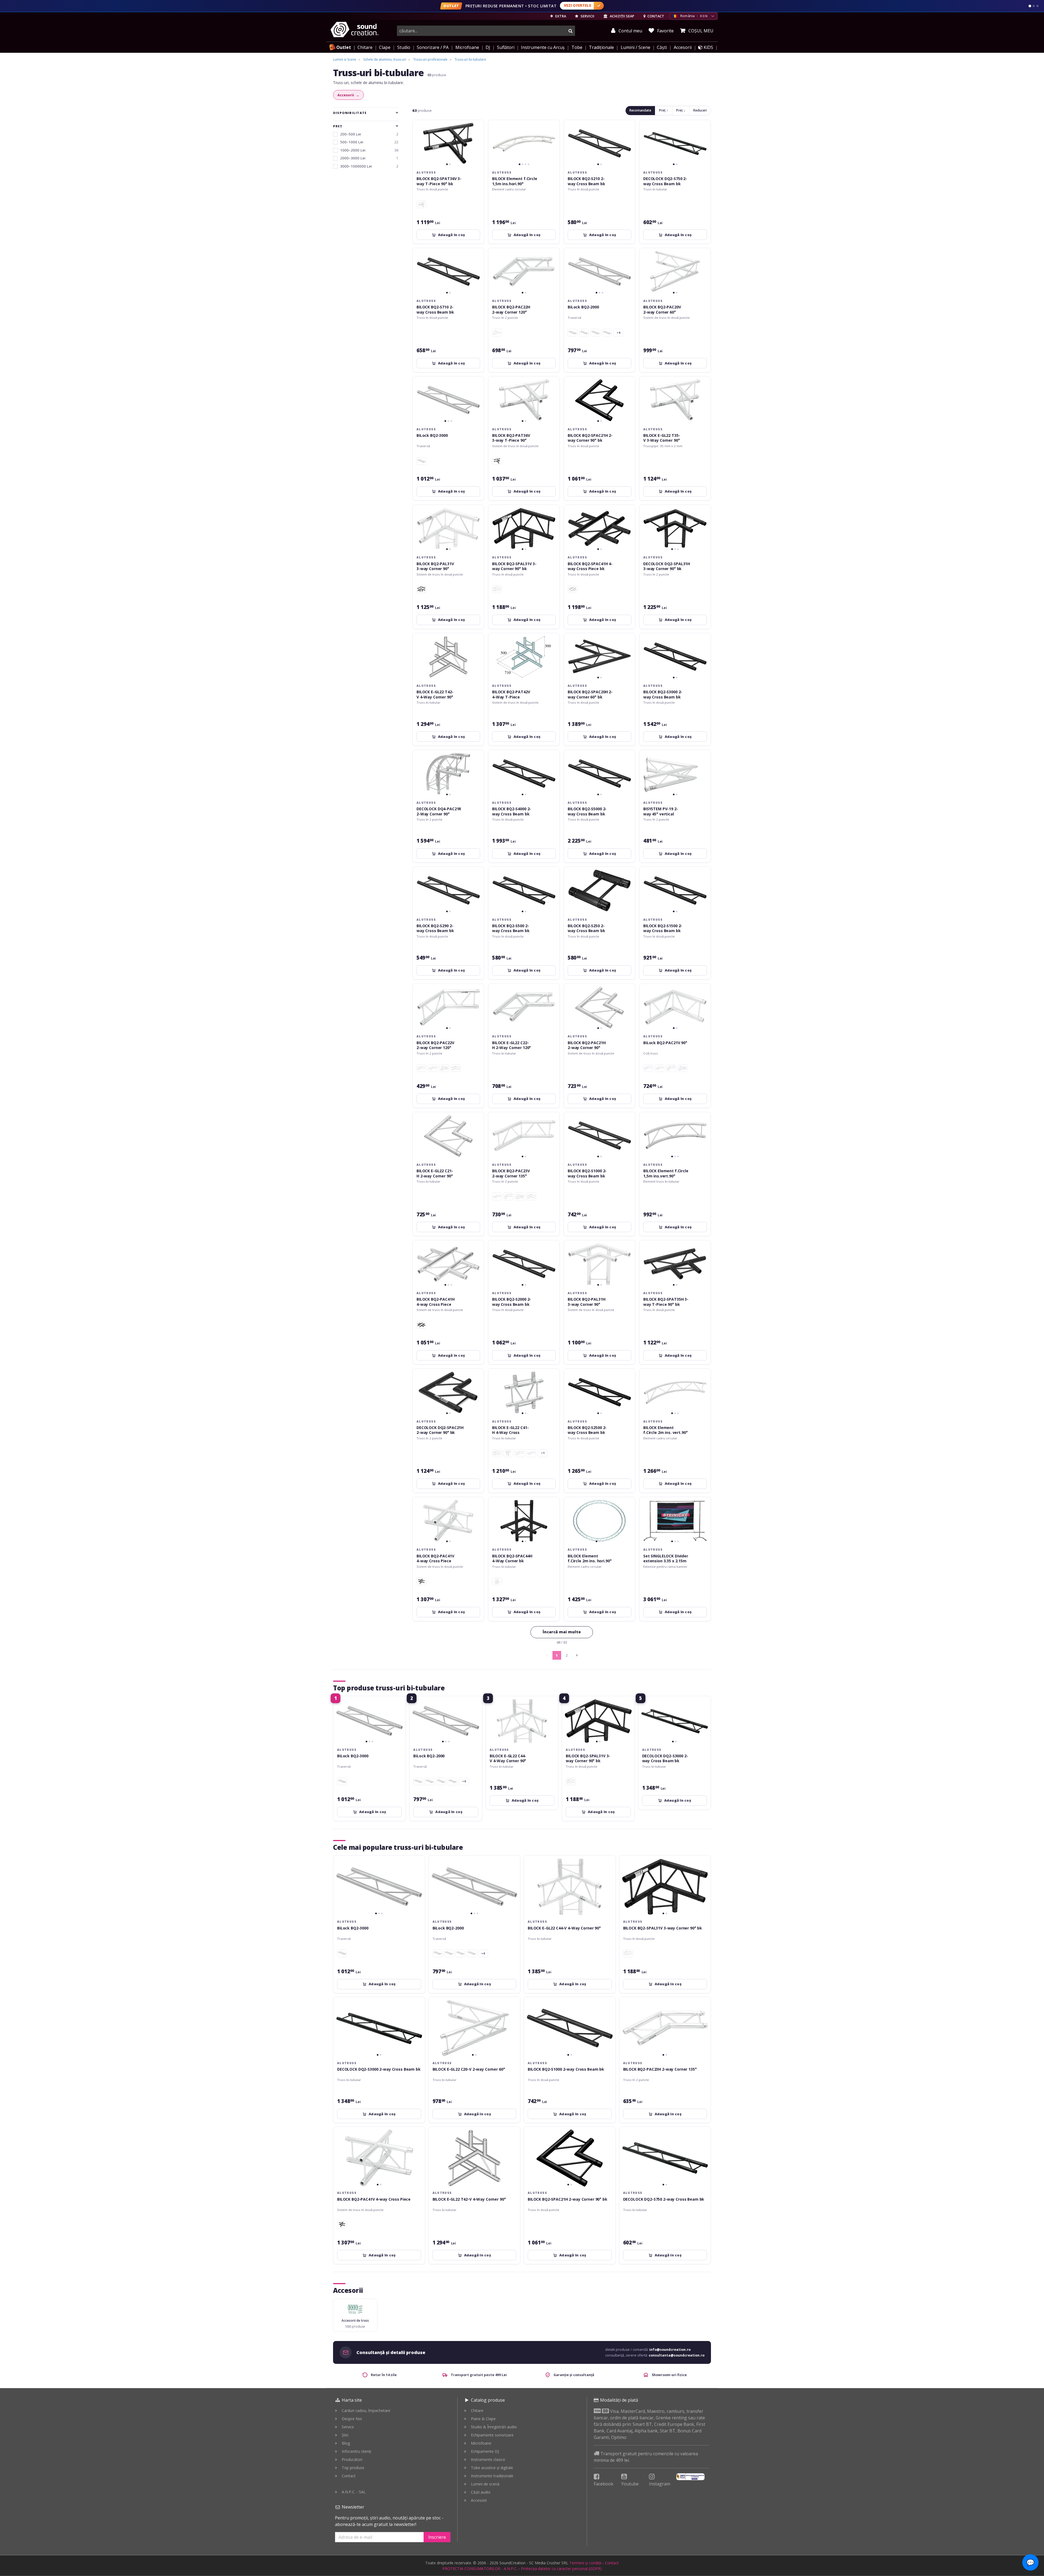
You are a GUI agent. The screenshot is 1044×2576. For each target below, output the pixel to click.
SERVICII (587, 16)
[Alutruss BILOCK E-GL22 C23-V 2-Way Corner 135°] (520, 1453)
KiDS (708, 47)
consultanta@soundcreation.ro (677, 2355)
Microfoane (467, 47)
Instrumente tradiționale (492, 2476)
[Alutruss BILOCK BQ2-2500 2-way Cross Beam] (584, 333)
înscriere (437, 2537)
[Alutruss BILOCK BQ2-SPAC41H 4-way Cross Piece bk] (421, 1325)
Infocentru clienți (356, 2451)
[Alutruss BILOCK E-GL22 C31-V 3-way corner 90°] (497, 1453)
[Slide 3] (1037, 6)
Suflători (506, 47)
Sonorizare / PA (433, 47)
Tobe (577, 47)
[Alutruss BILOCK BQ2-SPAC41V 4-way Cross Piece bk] (421, 1581)
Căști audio (481, 2492)
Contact (349, 2476)
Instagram (660, 2484)
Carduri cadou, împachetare (366, 2410)
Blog (346, 2443)
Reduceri (700, 110)
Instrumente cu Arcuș (543, 47)
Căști (662, 47)
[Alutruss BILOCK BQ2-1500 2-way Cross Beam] (595, 333)
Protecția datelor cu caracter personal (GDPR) (561, 2569)
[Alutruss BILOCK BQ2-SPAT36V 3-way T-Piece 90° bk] (497, 461)
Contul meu (630, 31)
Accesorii (683, 47)
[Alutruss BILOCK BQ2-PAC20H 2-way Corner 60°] (497, 333)
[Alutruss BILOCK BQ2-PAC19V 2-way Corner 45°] (444, 1068)
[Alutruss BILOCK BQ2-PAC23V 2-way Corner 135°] (421, 1068)
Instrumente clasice (488, 2459)
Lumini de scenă (485, 2484)
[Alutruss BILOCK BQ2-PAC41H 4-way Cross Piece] (573, 589)
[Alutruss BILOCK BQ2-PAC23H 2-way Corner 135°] (433, 1068)
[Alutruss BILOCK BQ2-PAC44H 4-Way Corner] (497, 1581)
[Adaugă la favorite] (477, 127)
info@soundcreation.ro (670, 2350)
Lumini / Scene (636, 47)
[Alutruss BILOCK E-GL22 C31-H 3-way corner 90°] (508, 1453)
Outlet (344, 47)
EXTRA (560, 16)
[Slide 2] (1034, 6)
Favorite (665, 31)
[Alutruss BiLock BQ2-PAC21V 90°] (456, 1068)
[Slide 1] (1030, 6)
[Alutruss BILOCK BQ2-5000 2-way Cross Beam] (421, 461)
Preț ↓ (681, 110)
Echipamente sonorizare (492, 2435)
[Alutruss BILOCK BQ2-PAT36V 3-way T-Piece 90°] (421, 204)
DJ (488, 47)
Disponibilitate (350, 113)
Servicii (348, 2427)
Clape (385, 47)
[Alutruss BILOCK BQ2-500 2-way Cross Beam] (607, 333)
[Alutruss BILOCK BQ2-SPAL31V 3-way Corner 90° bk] (421, 589)
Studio (404, 47)
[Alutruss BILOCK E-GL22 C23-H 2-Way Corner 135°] (531, 1453)
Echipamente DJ (485, 2451)
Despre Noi (352, 2419)
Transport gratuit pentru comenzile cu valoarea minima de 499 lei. (646, 2457)
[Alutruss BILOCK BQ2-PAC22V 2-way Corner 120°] (671, 1068)
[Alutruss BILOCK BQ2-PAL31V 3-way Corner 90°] (497, 589)
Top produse (353, 2468)
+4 (618, 333)
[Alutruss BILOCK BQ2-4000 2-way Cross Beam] (573, 333)
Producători (352, 2459)
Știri (345, 2435)
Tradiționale (601, 47)
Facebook (604, 2484)
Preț (338, 126)
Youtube (630, 2484)
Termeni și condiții (585, 2563)
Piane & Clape (483, 2419)
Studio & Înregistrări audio (494, 2427)
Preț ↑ (664, 110)
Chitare (365, 47)
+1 (543, 1453)
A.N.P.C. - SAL (354, 2492)
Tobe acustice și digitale (492, 2468)
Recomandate (640, 110)
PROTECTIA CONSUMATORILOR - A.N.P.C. (480, 2569)
